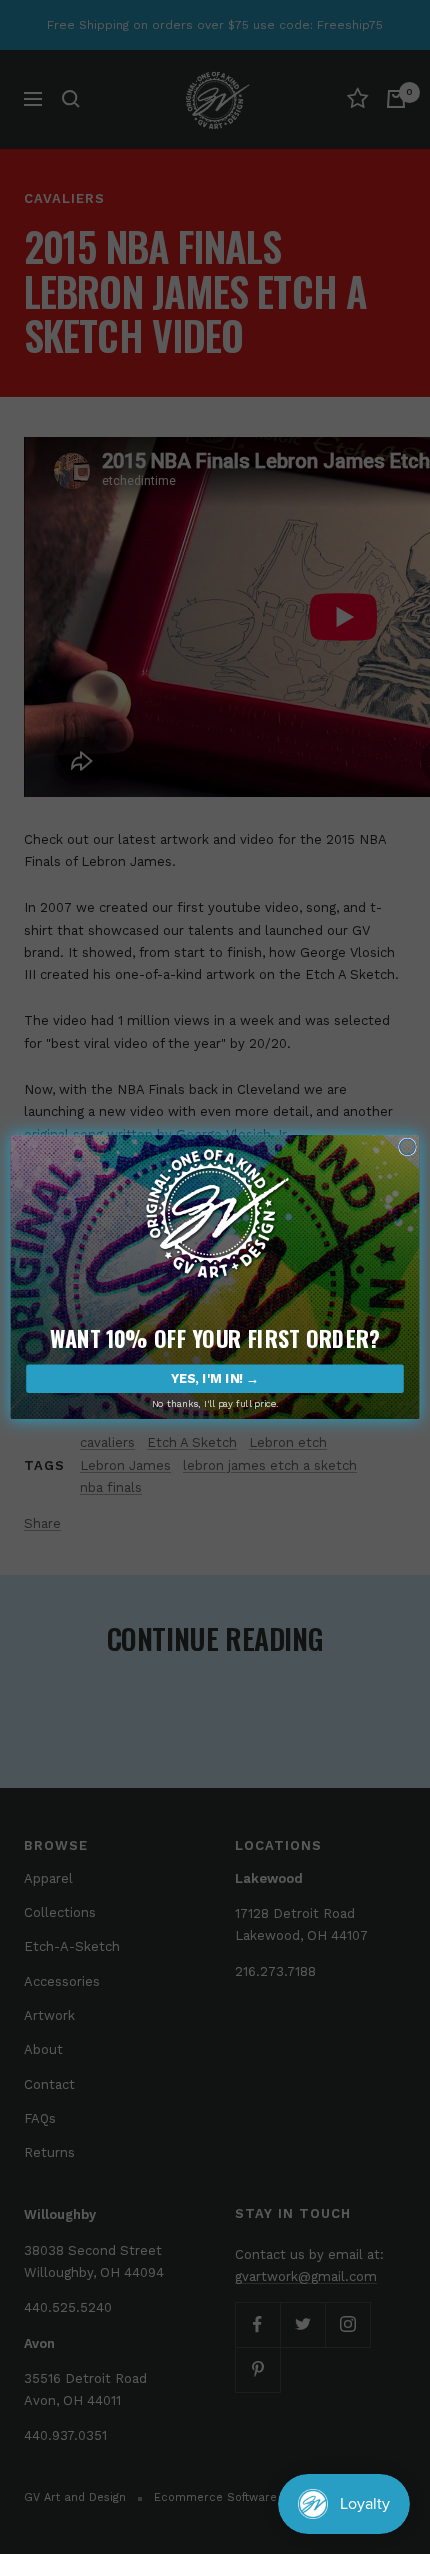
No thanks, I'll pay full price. (215, 1403)
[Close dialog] (408, 1147)
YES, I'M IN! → (215, 1378)
